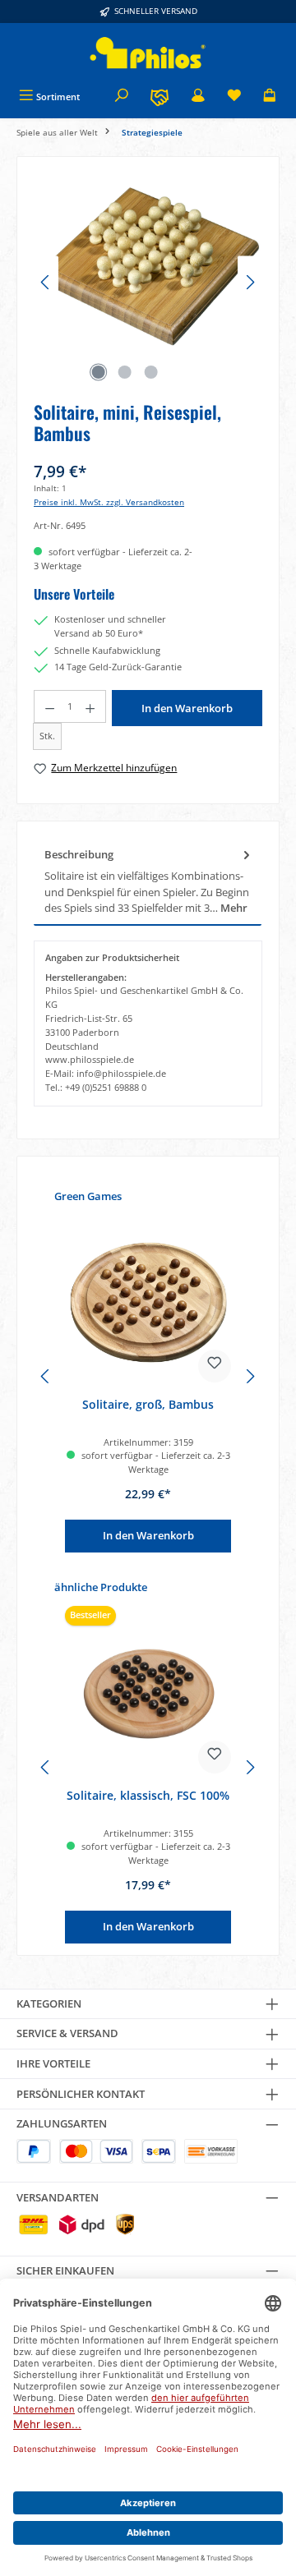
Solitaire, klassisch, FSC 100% (148, 1796)
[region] (148, 282)
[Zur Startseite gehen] (148, 53)
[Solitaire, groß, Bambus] (148, 1303)
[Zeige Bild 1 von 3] (98, 372)
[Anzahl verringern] (49, 706)
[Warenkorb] (270, 97)
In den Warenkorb (187, 708)
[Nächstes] (250, 282)
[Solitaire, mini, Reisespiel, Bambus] (148, 266)
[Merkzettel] (234, 97)
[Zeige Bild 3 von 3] (150, 372)
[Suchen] (122, 97)
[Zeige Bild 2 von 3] (124, 372)
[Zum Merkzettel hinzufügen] (215, 1366)
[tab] (148, 882)
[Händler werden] (160, 97)
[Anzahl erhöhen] (90, 706)
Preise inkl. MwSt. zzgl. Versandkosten (109, 502)
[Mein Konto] (198, 97)
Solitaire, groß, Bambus (148, 1405)
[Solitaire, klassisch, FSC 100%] (148, 1694)
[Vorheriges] (46, 282)
